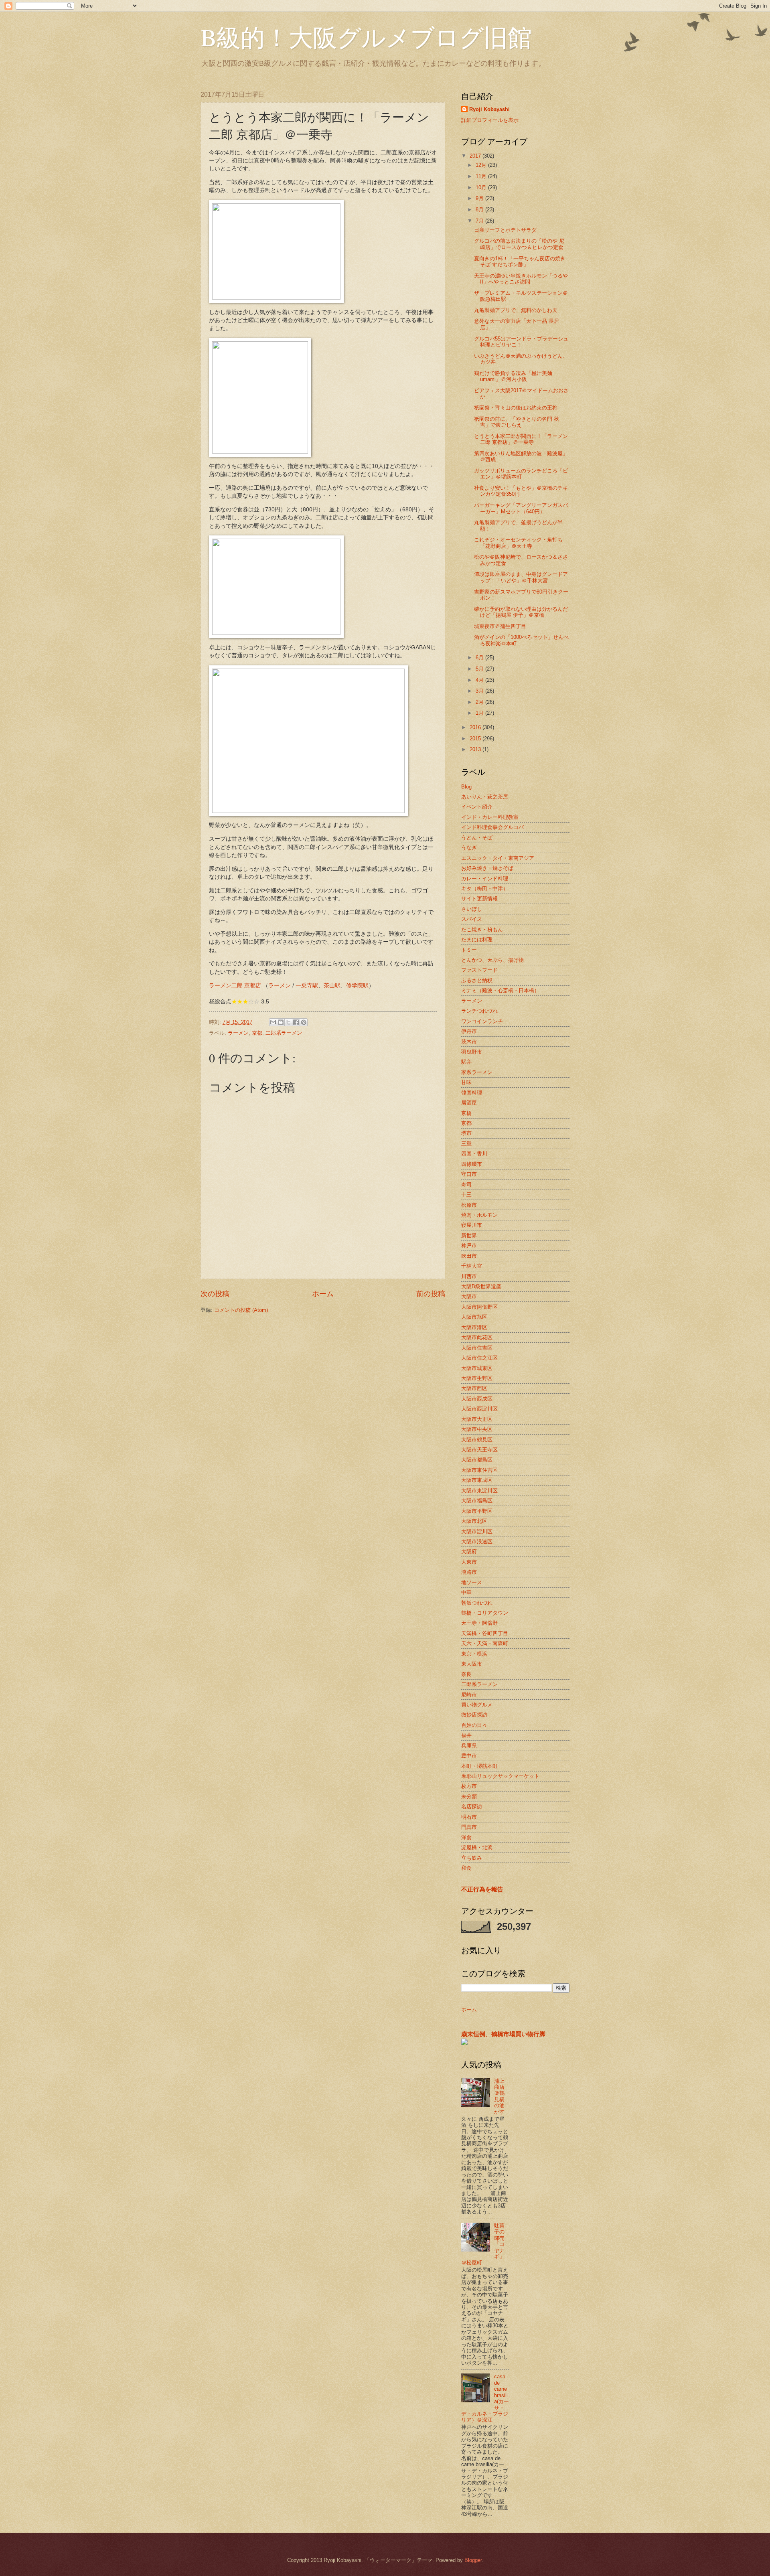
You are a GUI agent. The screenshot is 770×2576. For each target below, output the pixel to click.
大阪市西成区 (477, 1399)
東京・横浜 (474, 1654)
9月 (480, 198)
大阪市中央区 (477, 1429)
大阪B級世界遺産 (481, 1286)
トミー (469, 950)
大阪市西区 (474, 1388)
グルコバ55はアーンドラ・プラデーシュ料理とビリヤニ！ (521, 342)
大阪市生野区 (477, 1378)
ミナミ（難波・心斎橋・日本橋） (500, 990)
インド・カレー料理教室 (490, 817)
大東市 (469, 1562)
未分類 (469, 1797)
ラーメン (280, 986)
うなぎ (469, 848)
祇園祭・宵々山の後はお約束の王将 (516, 408)
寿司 (466, 1185)
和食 (466, 1868)
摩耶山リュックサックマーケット (500, 1776)
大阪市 (469, 1296)
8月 (480, 210)
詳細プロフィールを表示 (490, 120)
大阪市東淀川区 (479, 1491)
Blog (466, 787)
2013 (476, 749)
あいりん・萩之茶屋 (485, 797)
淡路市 (469, 1572)
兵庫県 (469, 1746)
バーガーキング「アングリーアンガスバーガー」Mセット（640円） (521, 508)
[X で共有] (288, 1022)
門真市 (469, 1827)
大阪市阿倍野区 (479, 1307)
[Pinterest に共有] (304, 1022)
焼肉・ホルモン (479, 1215)
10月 (482, 187)
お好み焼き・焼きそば (487, 868)
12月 (482, 165)
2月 (480, 702)
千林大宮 (472, 1266)
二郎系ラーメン (284, 1033)
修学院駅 (357, 986)
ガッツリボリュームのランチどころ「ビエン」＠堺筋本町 (521, 474)
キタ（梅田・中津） (485, 889)
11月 (482, 176)
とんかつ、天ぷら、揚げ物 (492, 960)
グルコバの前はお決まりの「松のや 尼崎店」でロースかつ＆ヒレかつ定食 (519, 244)
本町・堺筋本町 (479, 1766)
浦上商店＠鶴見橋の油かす (499, 2096)
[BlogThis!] (281, 1022)
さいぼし (472, 909)
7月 (480, 221)
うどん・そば (477, 838)
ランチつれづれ (479, 1011)
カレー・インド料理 (485, 879)
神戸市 (469, 1245)
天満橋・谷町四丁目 (485, 1633)
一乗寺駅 (307, 986)
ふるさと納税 (477, 980)
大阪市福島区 (477, 1501)
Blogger (473, 2560)
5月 (480, 669)
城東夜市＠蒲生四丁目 (500, 626)
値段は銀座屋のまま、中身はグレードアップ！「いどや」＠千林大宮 (521, 577)
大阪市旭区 (474, 1317)
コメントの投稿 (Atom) (241, 1310)
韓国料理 (472, 1093)
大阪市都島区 (477, 1460)
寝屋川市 (472, 1225)
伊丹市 (469, 1031)
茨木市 (469, 1042)
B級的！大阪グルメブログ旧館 (366, 37)
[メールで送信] (273, 1022)
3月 (480, 691)
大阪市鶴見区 (477, 1440)
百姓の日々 (474, 1725)
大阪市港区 (474, 1327)
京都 (257, 1033)
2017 (476, 156)
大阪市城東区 (477, 1368)
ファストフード (479, 970)
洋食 (466, 1837)
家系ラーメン (477, 1072)
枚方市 (469, 1786)
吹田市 (469, 1256)
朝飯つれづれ (477, 1603)
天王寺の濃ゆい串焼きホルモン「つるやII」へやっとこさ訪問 (521, 279)
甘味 (466, 1082)
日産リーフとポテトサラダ (505, 230)
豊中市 (469, 1756)
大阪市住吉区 (477, 1348)
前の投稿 (431, 1294)
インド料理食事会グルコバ (492, 827)
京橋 (466, 1113)
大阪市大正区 (477, 1419)
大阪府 (469, 1551)
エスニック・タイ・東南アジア (498, 858)
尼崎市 (469, 1695)
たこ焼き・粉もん (482, 929)
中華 (466, 1592)
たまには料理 (477, 939)
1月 (480, 713)
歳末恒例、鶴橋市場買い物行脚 (503, 2034)
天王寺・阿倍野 (479, 1623)
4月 (480, 680)
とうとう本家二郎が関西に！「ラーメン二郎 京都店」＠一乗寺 (521, 439)
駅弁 (466, 1062)
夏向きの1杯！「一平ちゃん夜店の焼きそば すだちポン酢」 (520, 261)
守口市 (469, 1174)
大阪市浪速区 (477, 1541)
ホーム (323, 1294)
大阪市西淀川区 (479, 1409)
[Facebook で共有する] (296, 1022)
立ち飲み (472, 1858)
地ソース (472, 1582)
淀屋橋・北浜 (477, 1847)
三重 (466, 1144)
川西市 (469, 1276)
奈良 (466, 1674)
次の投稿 (215, 1294)
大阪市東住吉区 (479, 1470)
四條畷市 (472, 1164)
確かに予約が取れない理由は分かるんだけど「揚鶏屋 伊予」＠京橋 (521, 612)
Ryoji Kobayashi (489, 109)
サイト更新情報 (479, 899)
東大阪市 (472, 1664)
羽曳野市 (472, 1052)
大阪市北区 (474, 1521)
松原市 (469, 1205)
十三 (466, 1195)
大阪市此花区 (477, 1337)
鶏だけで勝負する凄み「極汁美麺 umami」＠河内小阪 (513, 376)
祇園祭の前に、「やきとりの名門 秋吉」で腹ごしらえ (517, 422)
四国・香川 (474, 1154)
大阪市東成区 (477, 1480)
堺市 (466, 1133)
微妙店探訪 (474, 1715)
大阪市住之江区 (479, 1358)
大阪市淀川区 (477, 1531)
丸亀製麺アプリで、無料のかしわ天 (516, 310)
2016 (476, 727)
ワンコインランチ (482, 1021)
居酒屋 (469, 1103)
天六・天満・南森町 (485, 1643)
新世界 (469, 1235)
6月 (480, 658)
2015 (476, 739)
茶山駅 (332, 986)
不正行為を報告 (482, 1889)
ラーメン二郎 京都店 (235, 986)
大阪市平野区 (477, 1511)
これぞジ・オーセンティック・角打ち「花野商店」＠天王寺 (518, 543)
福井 (466, 1735)
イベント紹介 (477, 807)
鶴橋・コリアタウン (485, 1613)
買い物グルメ (477, 1705)
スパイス (472, 919)
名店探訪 (472, 1807)
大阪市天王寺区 (479, 1450)
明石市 (469, 1817)
